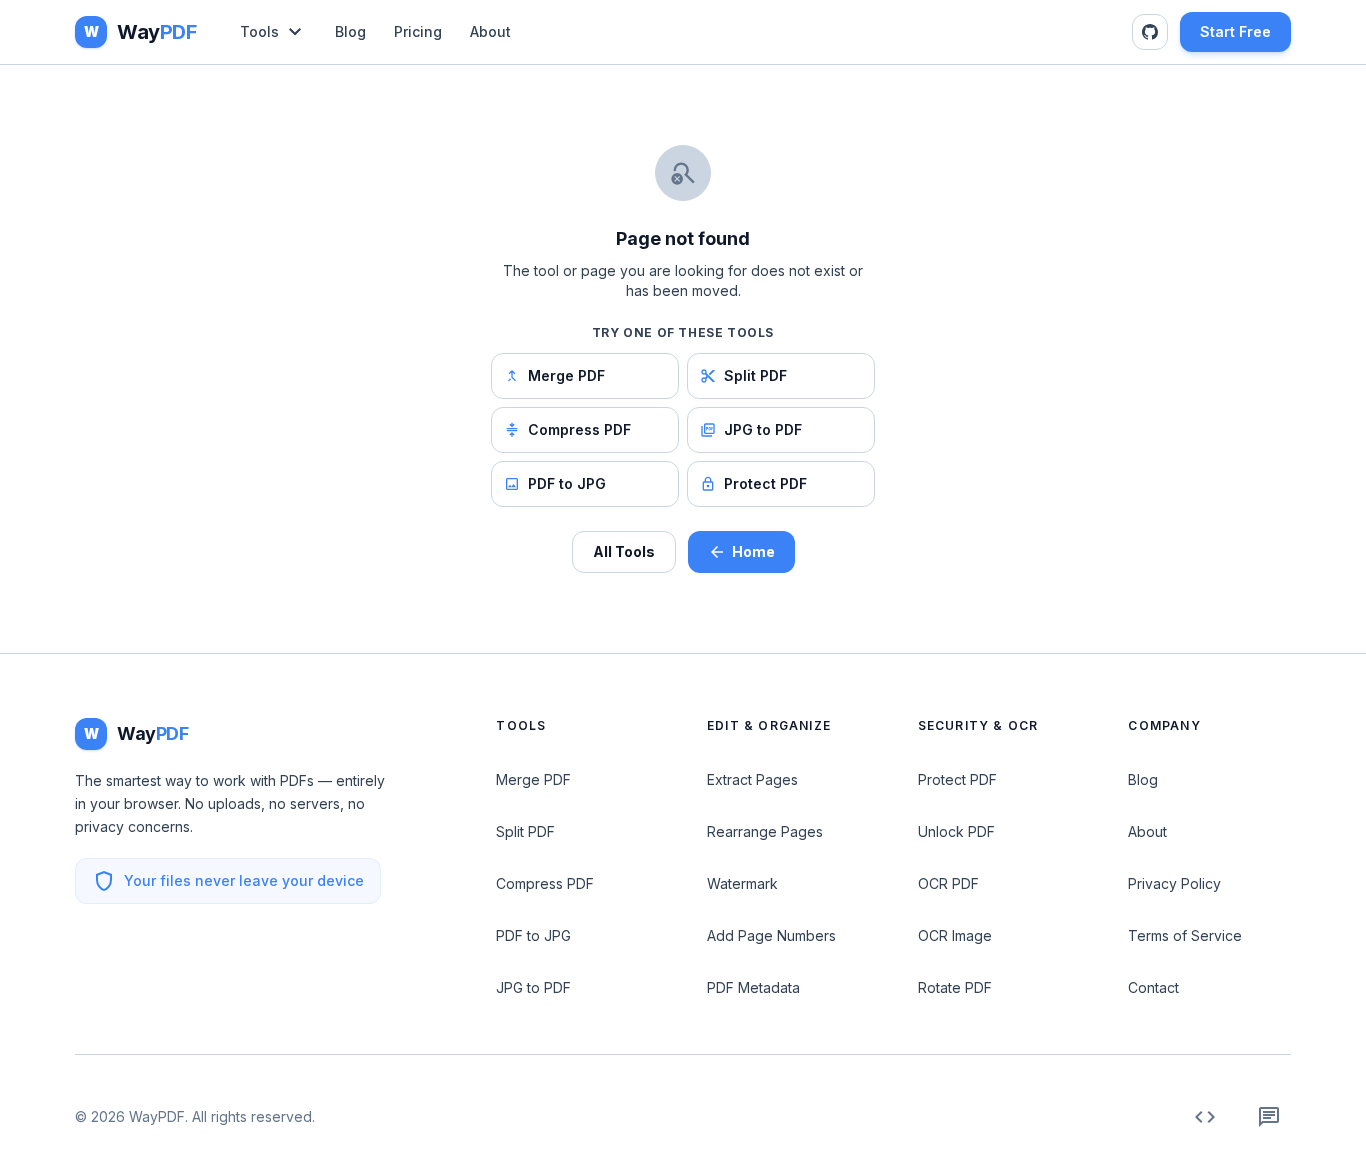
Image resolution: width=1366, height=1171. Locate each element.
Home (753, 551)
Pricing (418, 31)
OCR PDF (948, 883)
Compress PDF (579, 429)
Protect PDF (765, 483)
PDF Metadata (753, 987)
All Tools (624, 551)
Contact (1153, 987)
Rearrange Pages (765, 831)
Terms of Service (1185, 935)
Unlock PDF (956, 831)
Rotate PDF (955, 987)
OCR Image (955, 935)
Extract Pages (752, 779)
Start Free (1235, 31)
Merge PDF (566, 375)
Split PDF (755, 375)
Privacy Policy (1174, 883)
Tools (259, 31)
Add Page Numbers (771, 935)
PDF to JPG (567, 483)
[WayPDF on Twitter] (1269, 1117)
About (490, 31)
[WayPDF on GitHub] (1150, 32)
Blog (350, 31)
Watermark (742, 883)
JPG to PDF (763, 429)
